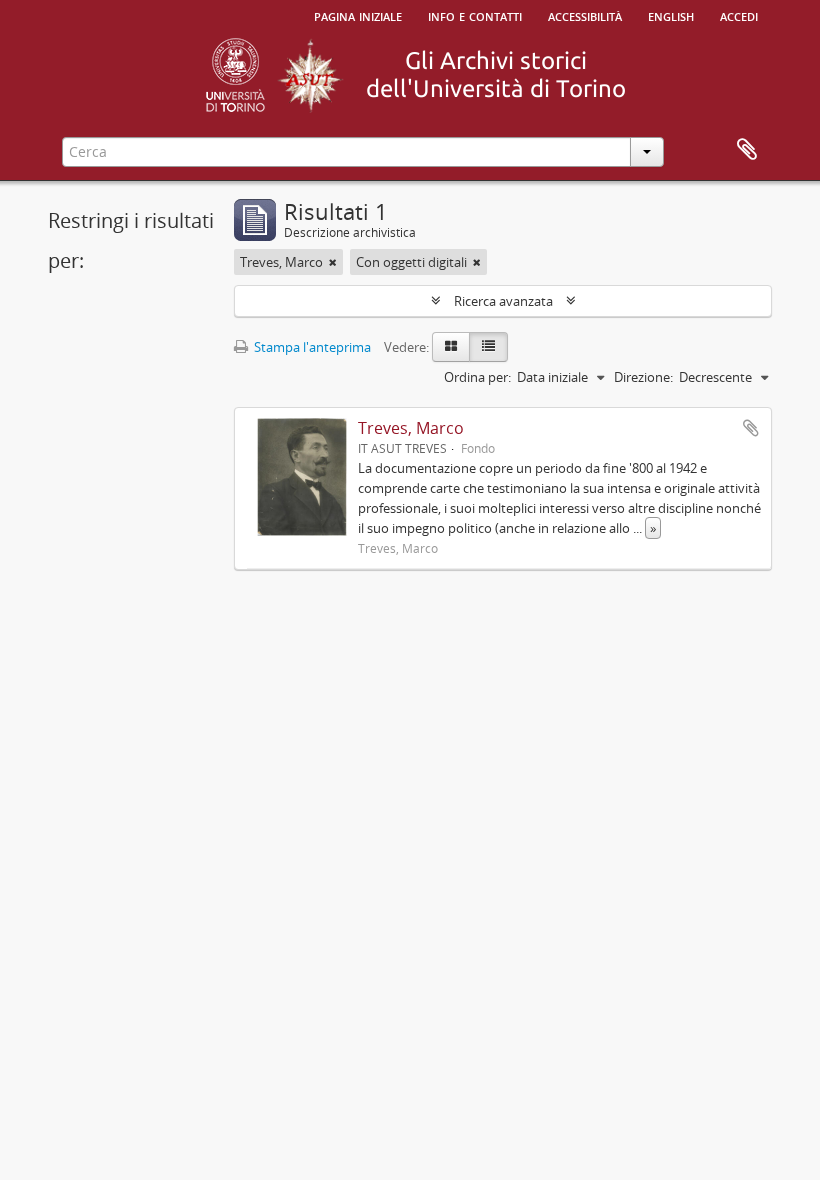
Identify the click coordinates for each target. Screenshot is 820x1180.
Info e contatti (475, 15)
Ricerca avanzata (503, 301)
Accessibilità (585, 15)
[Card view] (451, 347)
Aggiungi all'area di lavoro (751, 428)
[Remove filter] (333, 262)
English (671, 15)
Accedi (739, 15)
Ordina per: (477, 377)
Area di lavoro (747, 150)
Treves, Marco (411, 428)
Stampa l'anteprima (311, 347)
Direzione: (643, 377)
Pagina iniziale (358, 15)
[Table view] (488, 347)
